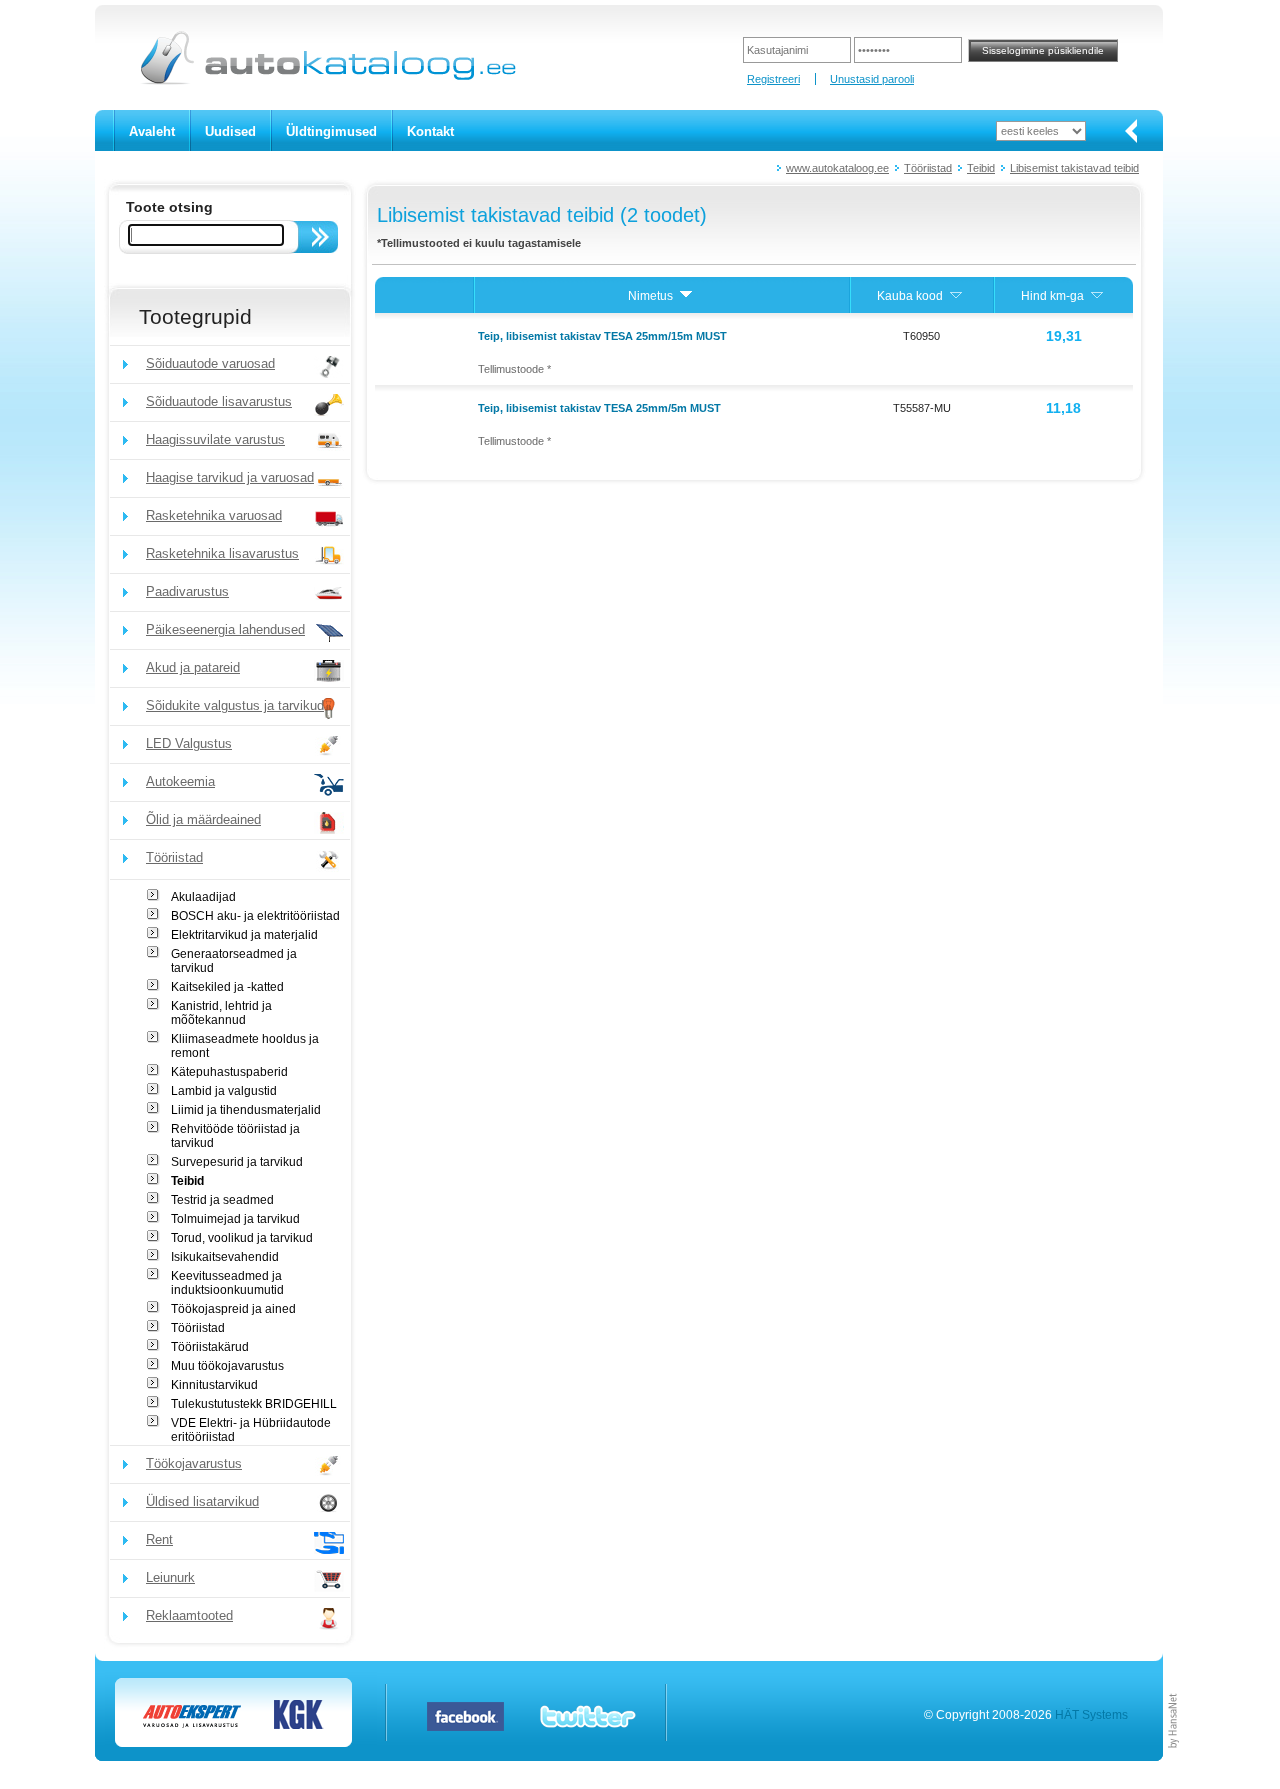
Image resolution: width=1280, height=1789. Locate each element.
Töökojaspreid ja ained (233, 1309)
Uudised (230, 131)
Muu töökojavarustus (227, 1366)
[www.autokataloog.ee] (326, 81)
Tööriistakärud (210, 1347)
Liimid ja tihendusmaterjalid (246, 1110)
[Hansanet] (1174, 1757)
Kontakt (430, 131)
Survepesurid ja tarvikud (237, 1162)
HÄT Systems (1091, 1715)
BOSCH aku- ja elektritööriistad (255, 916)
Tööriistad (928, 168)
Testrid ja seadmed (222, 1200)
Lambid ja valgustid (224, 1091)
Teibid (981, 168)
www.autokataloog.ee (837, 168)
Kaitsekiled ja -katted (227, 987)
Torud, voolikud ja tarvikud (242, 1238)
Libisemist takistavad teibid (1074, 168)
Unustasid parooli (872, 79)
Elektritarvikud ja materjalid (244, 935)
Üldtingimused (331, 131)
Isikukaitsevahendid (225, 1257)
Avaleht (152, 131)
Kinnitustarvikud (214, 1385)
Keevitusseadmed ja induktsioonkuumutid (227, 1283)
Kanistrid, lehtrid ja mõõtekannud (221, 1013)
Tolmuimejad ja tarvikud (235, 1219)
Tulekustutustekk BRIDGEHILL (254, 1404)
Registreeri (773, 79)
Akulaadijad (203, 897)
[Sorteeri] (686, 296)
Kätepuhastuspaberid (229, 1072)
